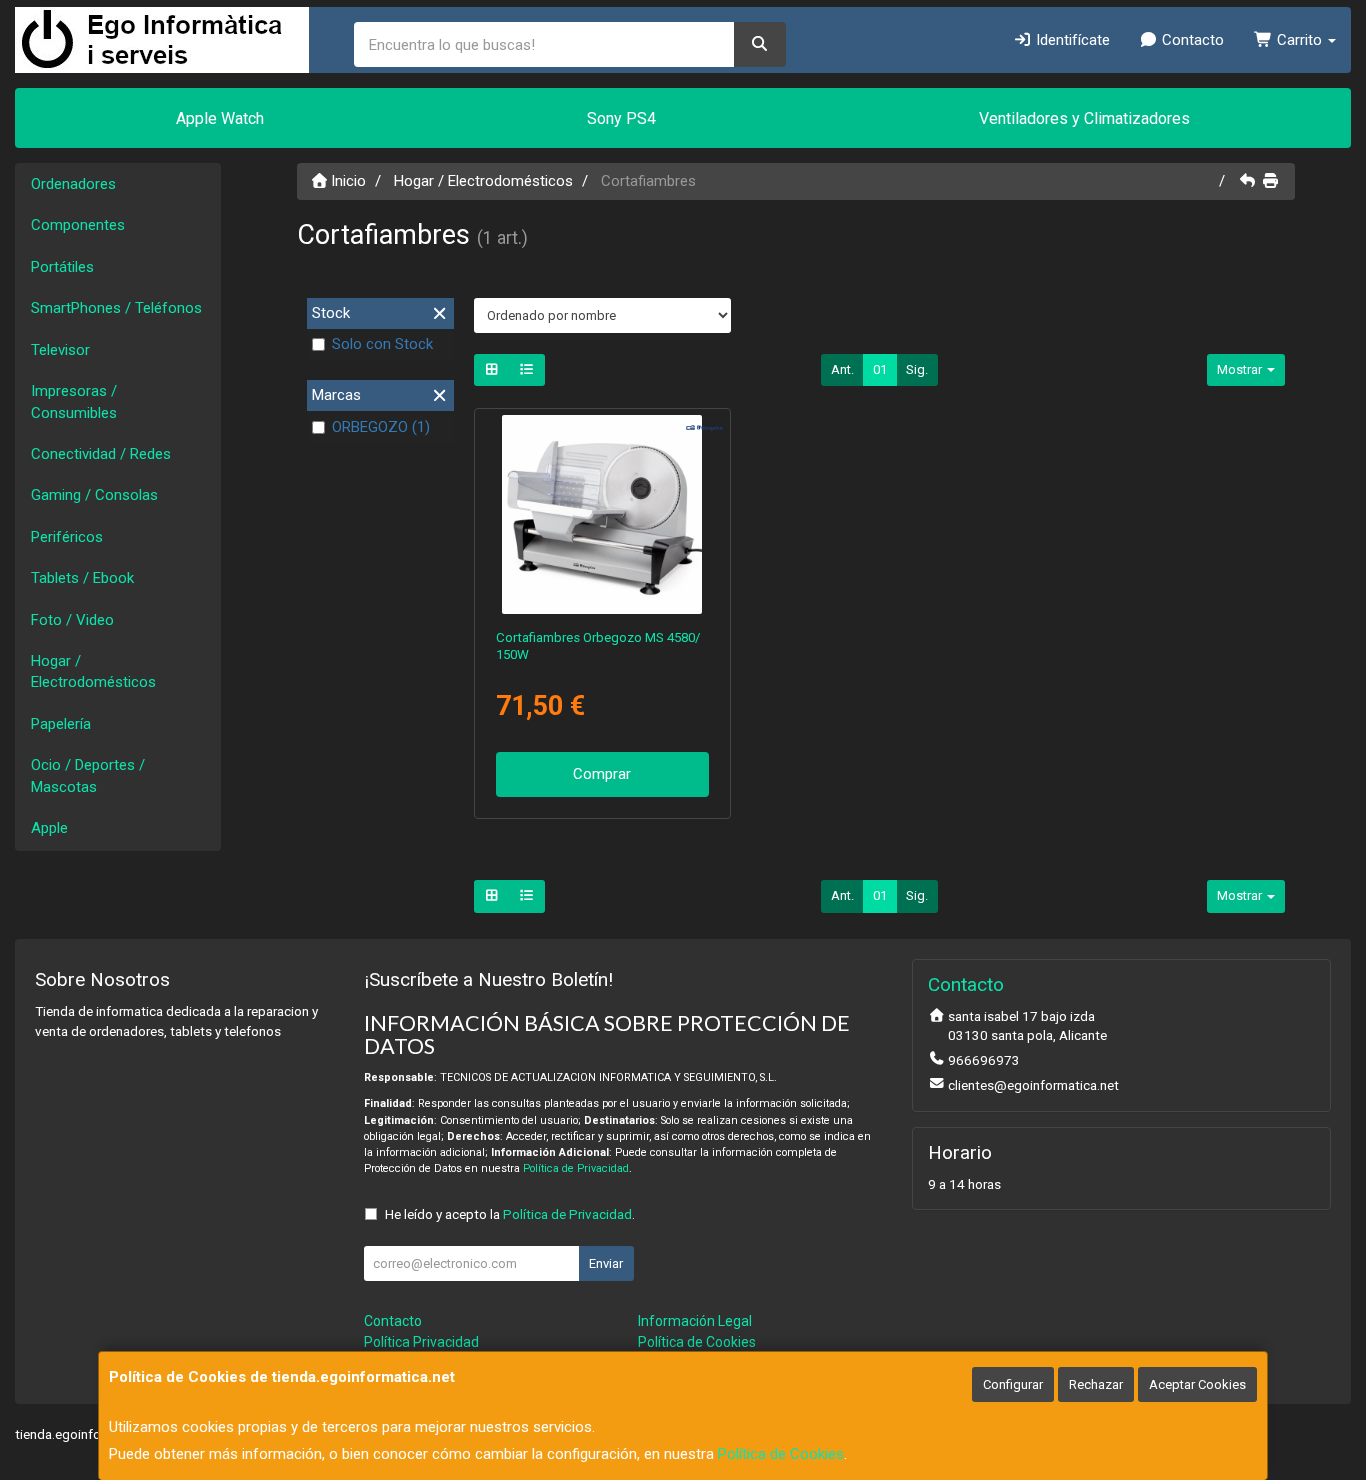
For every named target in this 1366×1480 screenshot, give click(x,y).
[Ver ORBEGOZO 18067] (601, 514)
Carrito (1299, 40)
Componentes (78, 225)
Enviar (606, 1263)
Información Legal (695, 1321)
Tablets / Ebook (82, 578)
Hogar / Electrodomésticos (93, 671)
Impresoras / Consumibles (74, 401)
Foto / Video (72, 620)
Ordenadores (73, 184)
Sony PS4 (621, 118)
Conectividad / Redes (101, 454)
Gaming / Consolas (94, 495)
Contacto (1191, 40)
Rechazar (1096, 1384)
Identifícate (1071, 40)
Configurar (1013, 1384)
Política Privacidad (421, 1342)
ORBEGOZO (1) (381, 427)
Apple (49, 828)
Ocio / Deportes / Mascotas (88, 775)
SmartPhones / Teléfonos (116, 308)
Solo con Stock (382, 344)
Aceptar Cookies (1197, 1384)
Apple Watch (220, 118)
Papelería (61, 724)
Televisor (60, 350)
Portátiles (62, 267)
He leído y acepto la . (510, 1214)
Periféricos (67, 537)
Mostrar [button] (1241, 369)
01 (880, 369)
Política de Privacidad (576, 1168)
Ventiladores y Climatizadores (1084, 118)
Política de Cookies (781, 1454)
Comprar (602, 774)
